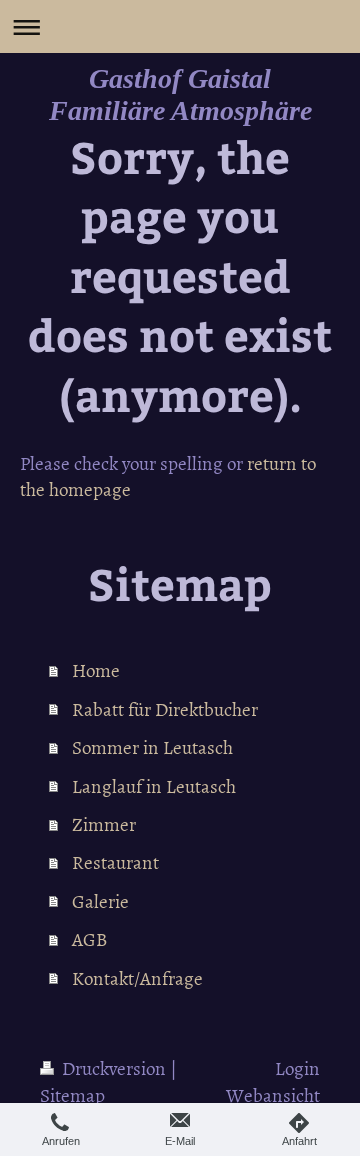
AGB (89, 938)
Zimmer (104, 823)
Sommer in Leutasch (152, 746)
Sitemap (72, 1094)
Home (96, 669)
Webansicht (273, 1094)
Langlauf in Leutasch (154, 785)
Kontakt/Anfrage (137, 977)
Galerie (100, 900)
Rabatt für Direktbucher (165, 708)
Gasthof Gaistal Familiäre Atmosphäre (180, 94)
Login (297, 1067)
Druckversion (114, 1067)
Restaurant (115, 861)
